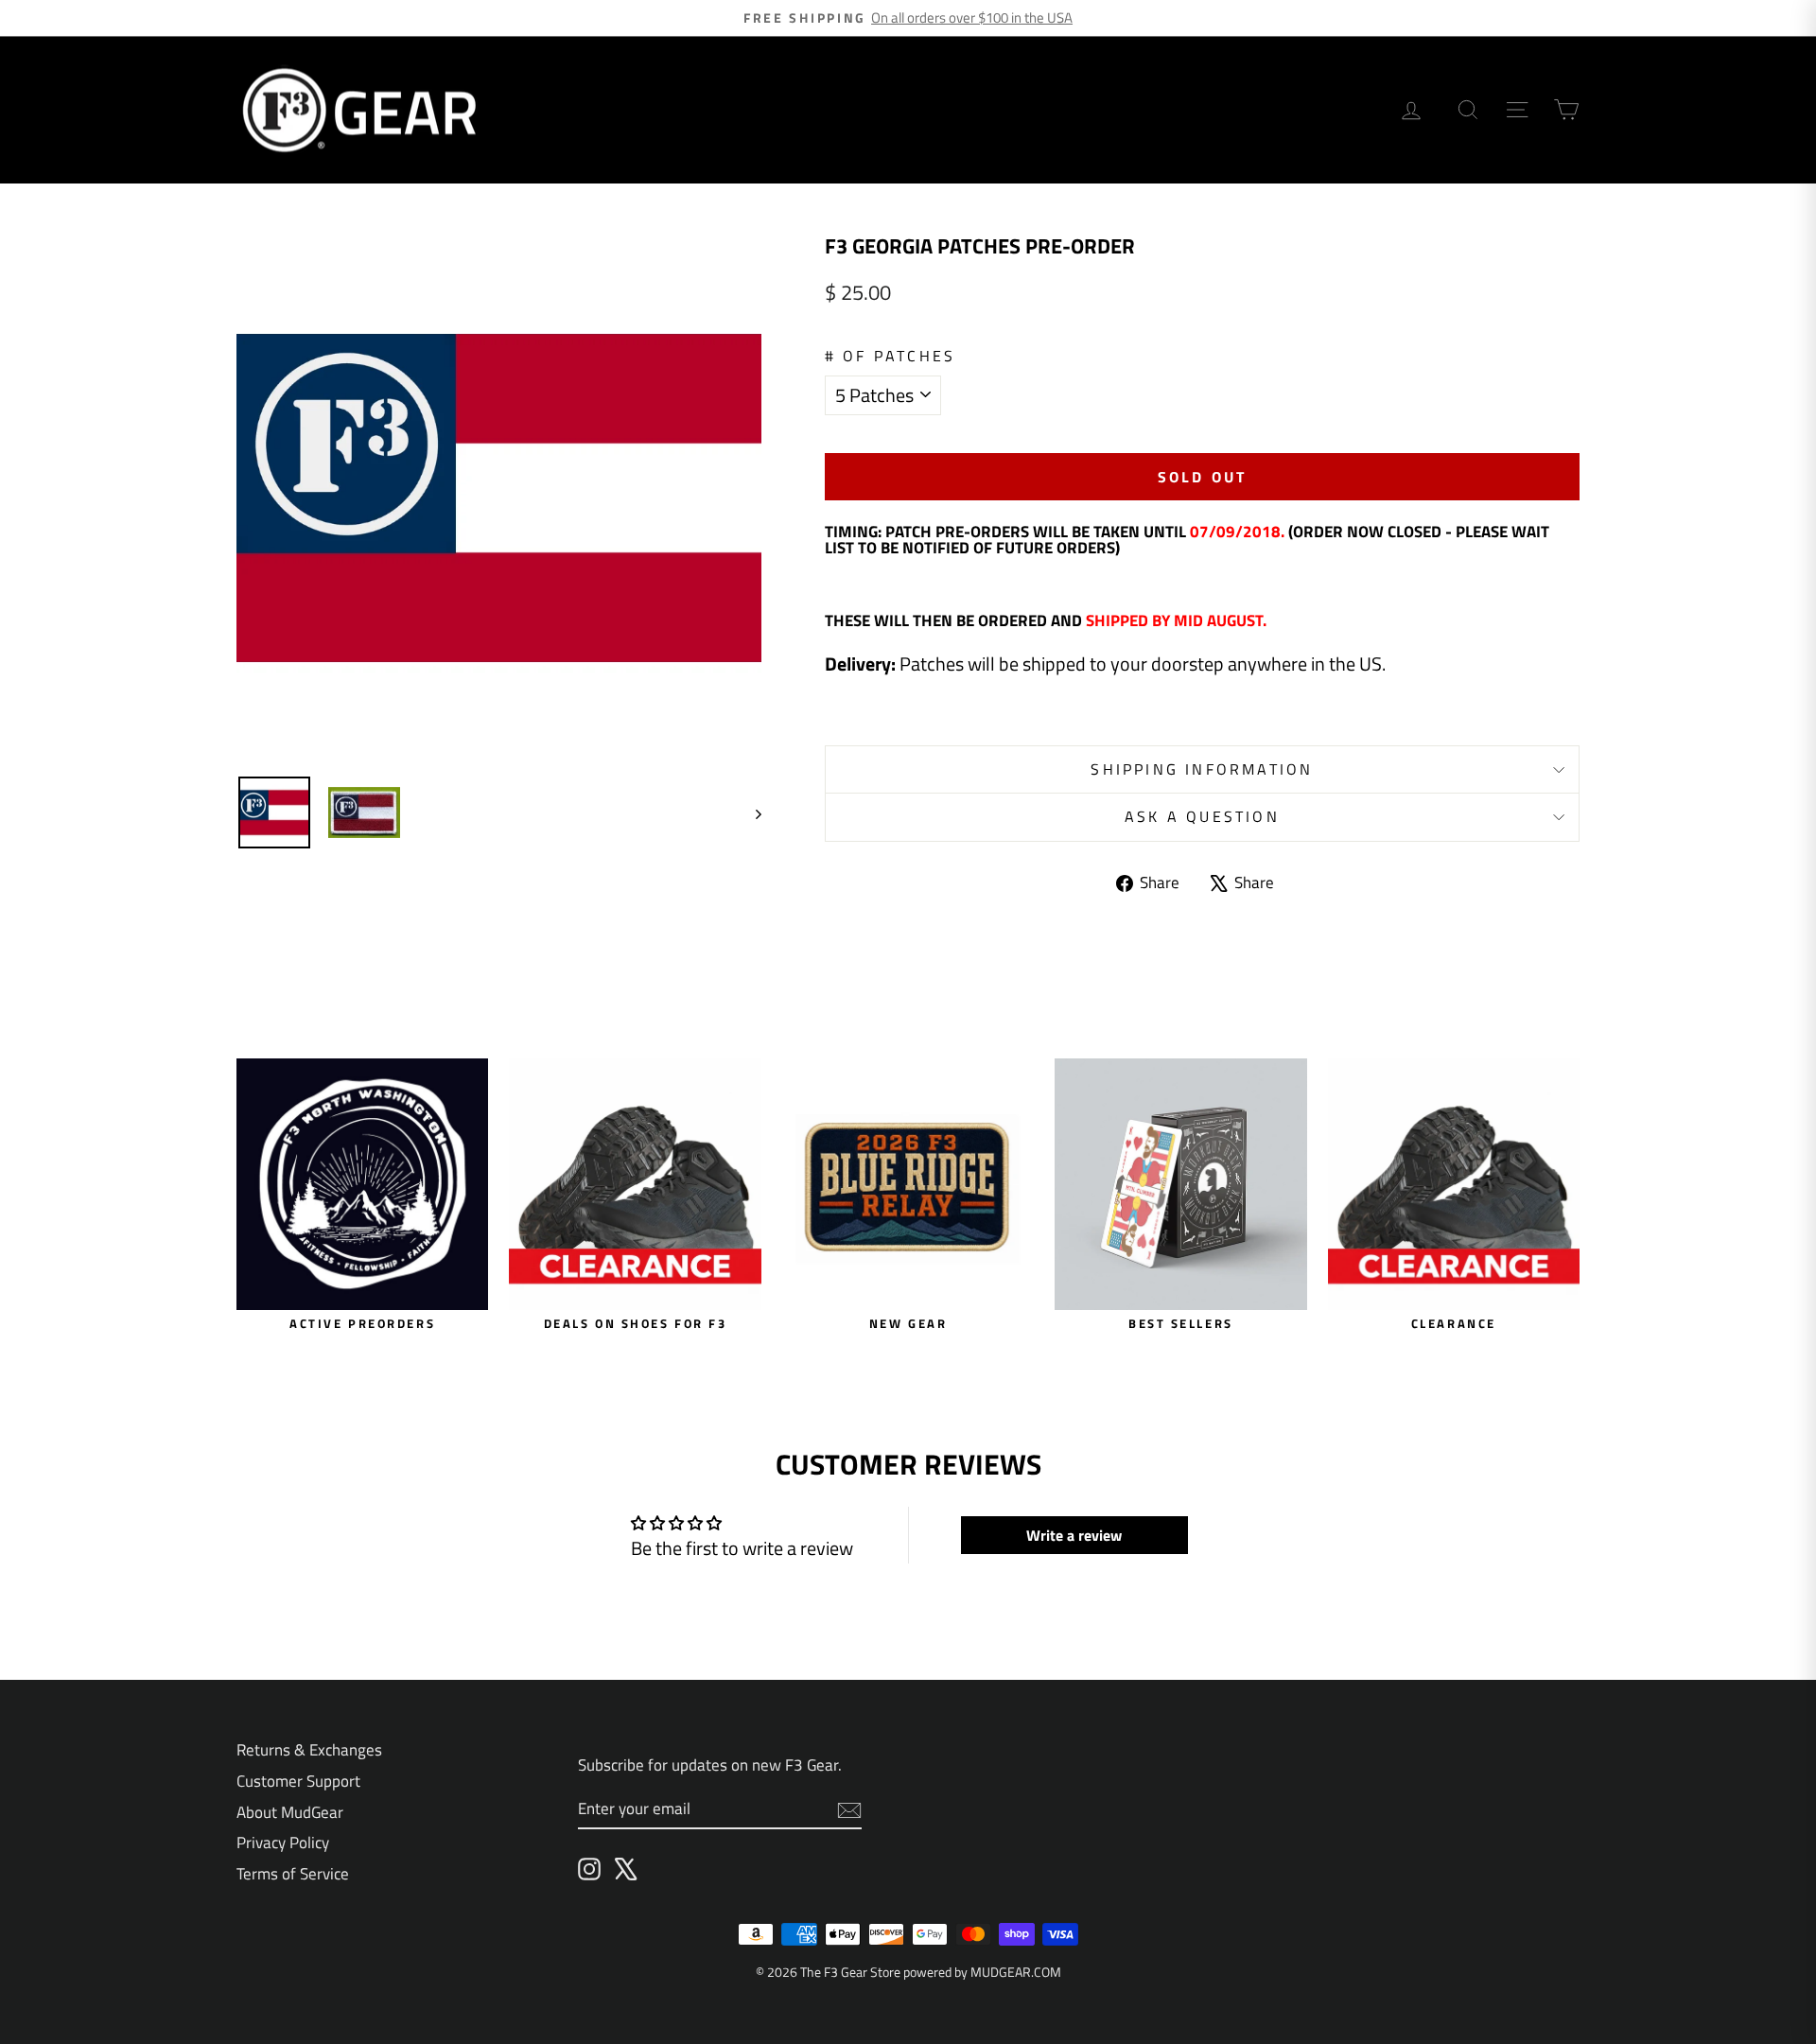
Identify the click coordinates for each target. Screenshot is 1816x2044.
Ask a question (1202, 816)
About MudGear (290, 1812)
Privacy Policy (283, 1843)
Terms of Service (293, 1874)
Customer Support (298, 1781)
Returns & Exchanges (309, 1750)
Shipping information (1202, 769)
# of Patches (890, 356)
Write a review (1074, 1535)
